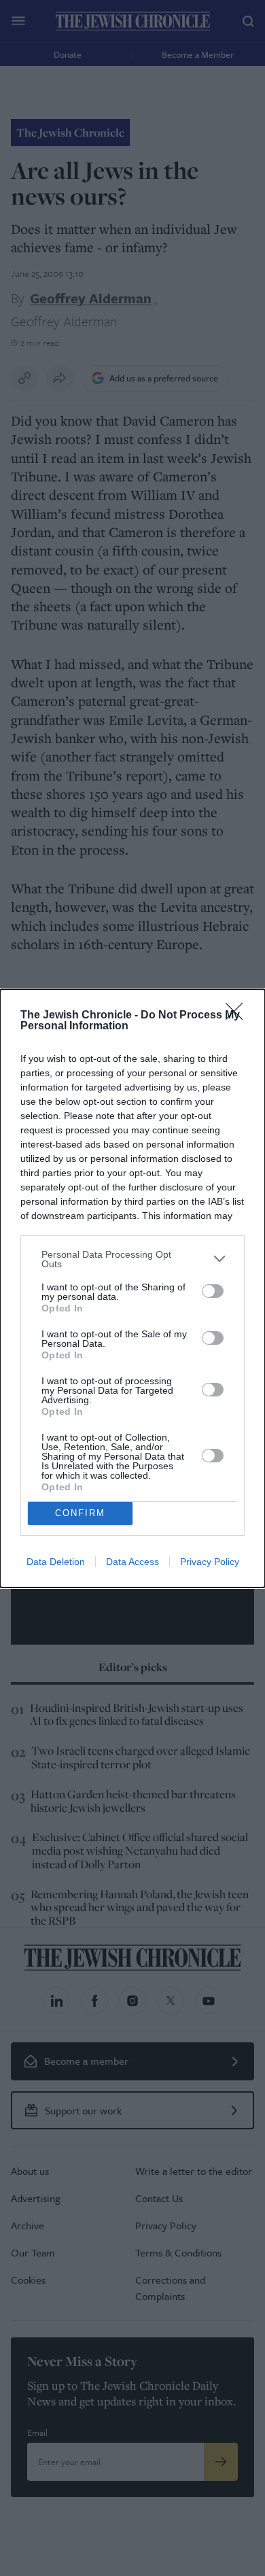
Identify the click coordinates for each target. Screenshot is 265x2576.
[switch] (213, 1291)
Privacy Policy (210, 1562)
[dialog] (132, 1288)
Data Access (132, 1562)
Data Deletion (56, 1562)
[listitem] (132, 1259)
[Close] (238, 1016)
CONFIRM (80, 1513)
